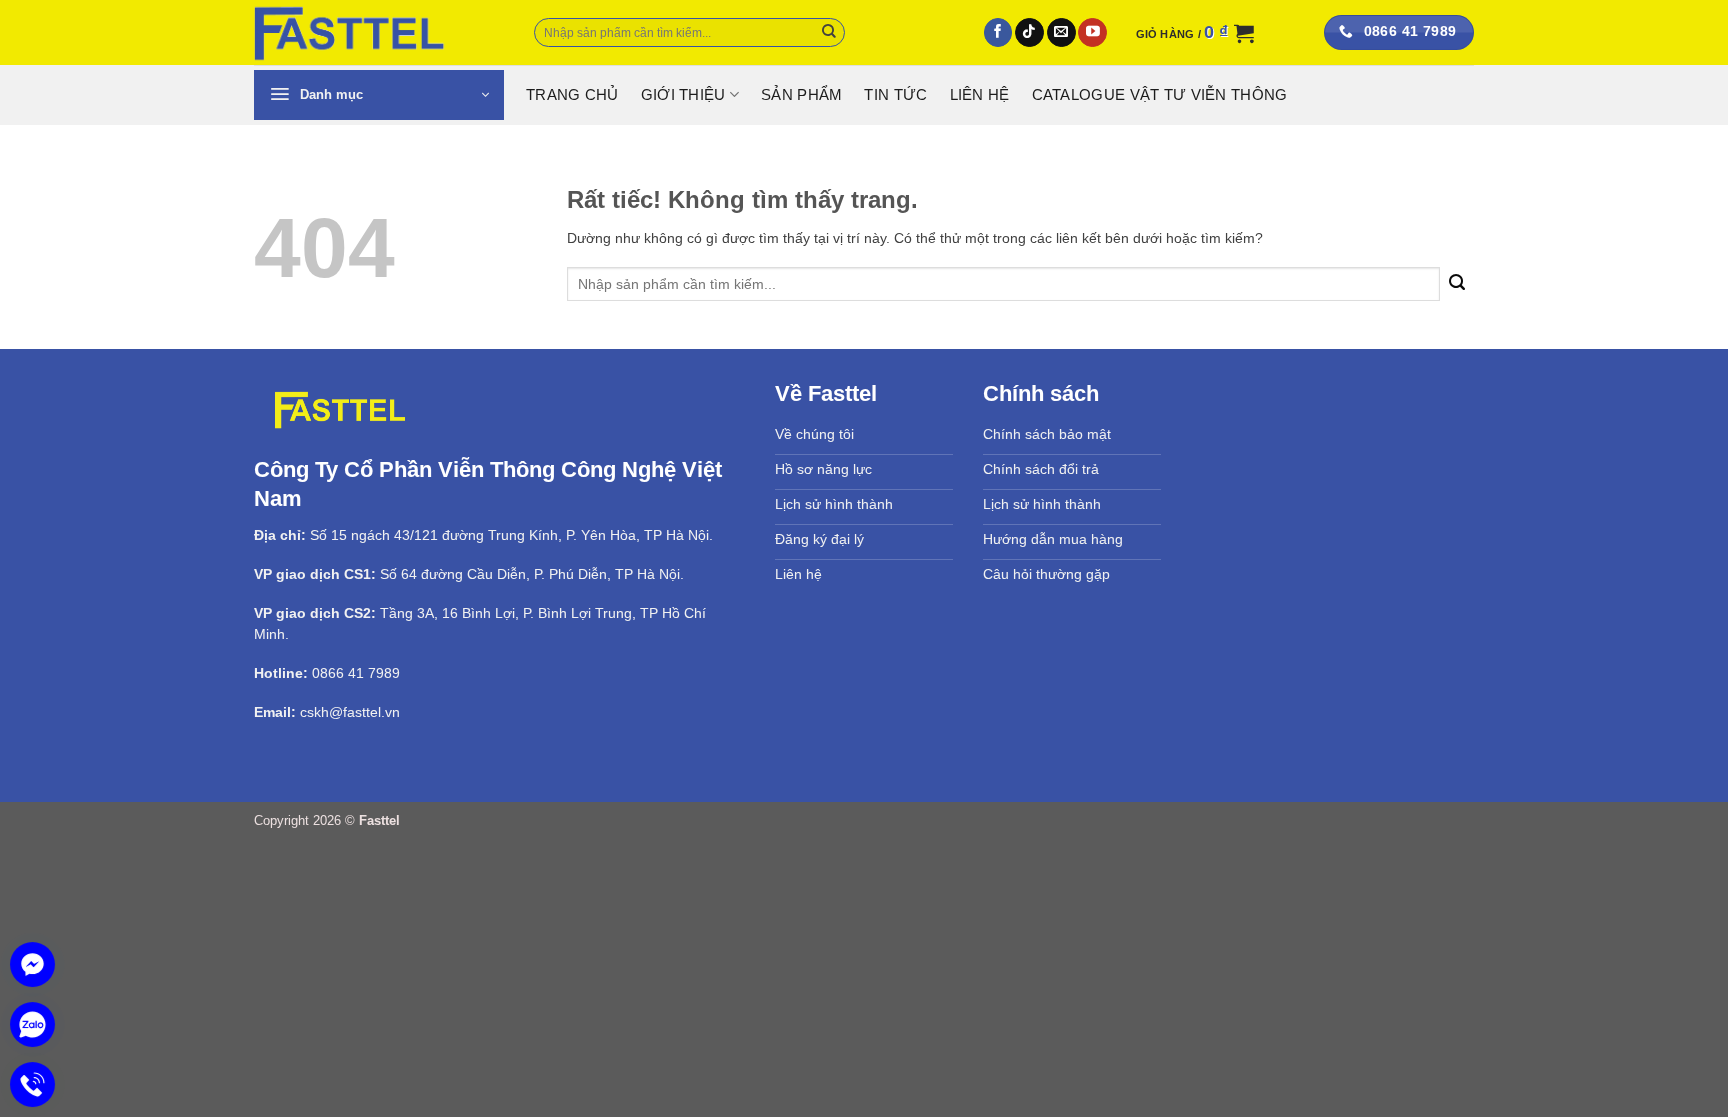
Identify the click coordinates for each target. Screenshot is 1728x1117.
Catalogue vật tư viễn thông (1160, 95)
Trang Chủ (572, 95)
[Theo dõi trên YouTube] (1092, 33)
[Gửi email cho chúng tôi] (1061, 33)
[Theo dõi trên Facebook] (998, 33)
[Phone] (32, 1084)
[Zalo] (32, 1024)
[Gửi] (829, 32)
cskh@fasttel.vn (350, 712)
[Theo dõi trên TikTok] (1029, 33)
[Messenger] (32, 964)
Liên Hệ (980, 95)
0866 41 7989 (356, 673)
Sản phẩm (801, 95)
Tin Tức (895, 95)
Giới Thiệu (683, 95)
